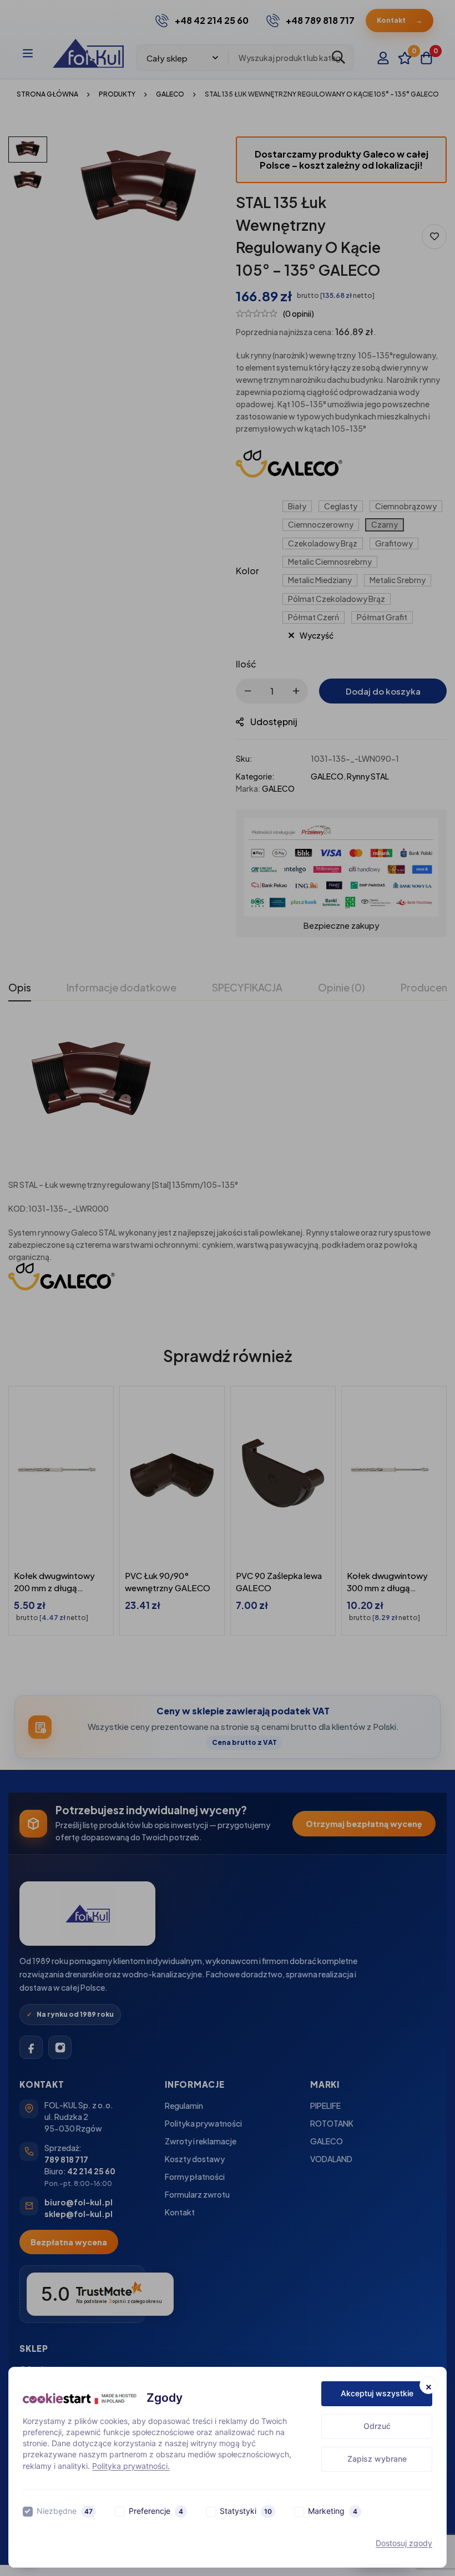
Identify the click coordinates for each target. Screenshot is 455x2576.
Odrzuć (377, 2426)
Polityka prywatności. (131, 2466)
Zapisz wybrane (377, 2459)
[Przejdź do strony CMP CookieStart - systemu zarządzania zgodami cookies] (80, 2398)
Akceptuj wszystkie (377, 2393)
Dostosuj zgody (404, 2543)
